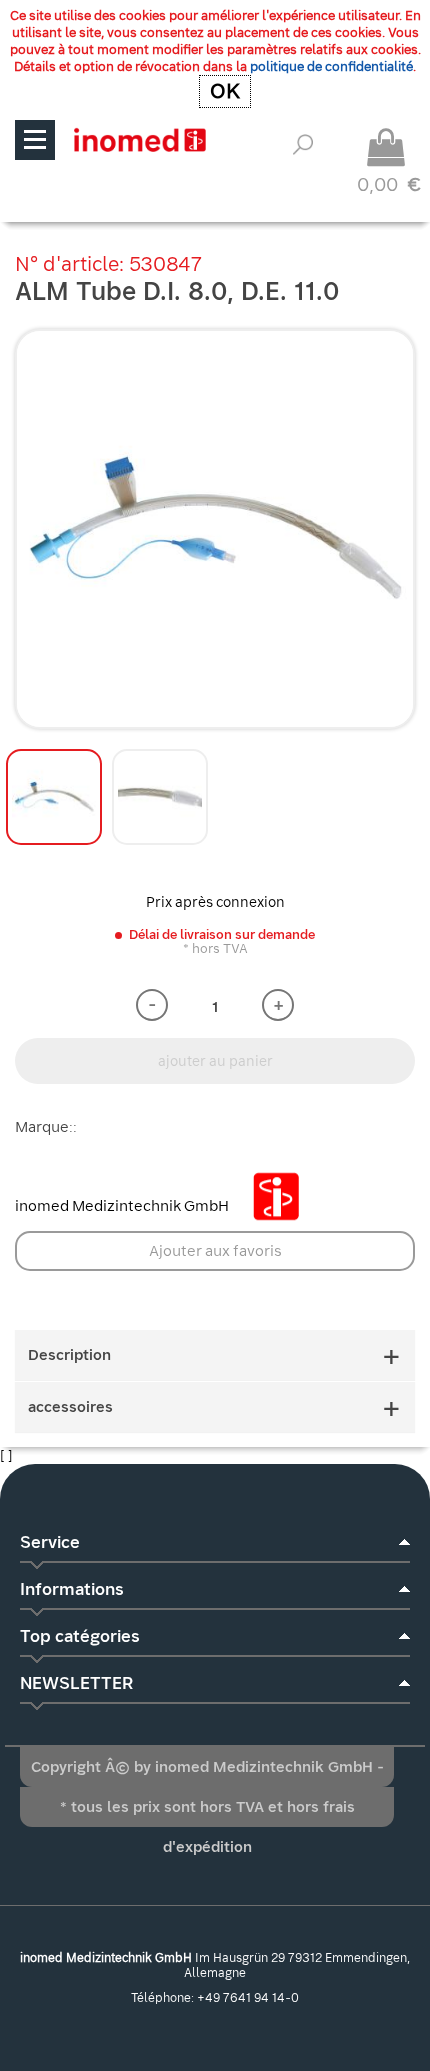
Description (69, 1355)
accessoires (70, 1407)
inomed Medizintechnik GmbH (123, 1206)
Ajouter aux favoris (215, 1251)
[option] (215, 529)
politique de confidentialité (331, 66)
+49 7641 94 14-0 (248, 1998)
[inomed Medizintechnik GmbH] (139, 139)
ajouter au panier (215, 1061)
